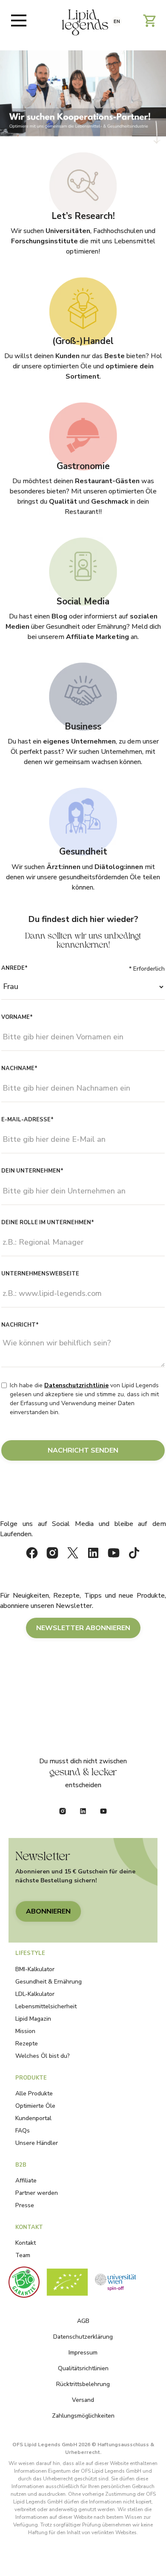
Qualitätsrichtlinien (83, 2368)
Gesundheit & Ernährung (49, 1982)
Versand (83, 2400)
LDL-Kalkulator (35, 1994)
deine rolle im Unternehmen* (48, 1222)
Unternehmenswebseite (40, 1274)
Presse (25, 2205)
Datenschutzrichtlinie (76, 1385)
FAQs (23, 2131)
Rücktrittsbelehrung (83, 2384)
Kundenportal (33, 2118)
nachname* (19, 1068)
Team (23, 2255)
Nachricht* (20, 1325)
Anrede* (14, 968)
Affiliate (26, 2181)
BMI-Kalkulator (35, 1969)
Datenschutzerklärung (83, 2337)
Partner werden (37, 2193)
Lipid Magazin (33, 2019)
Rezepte (27, 2044)
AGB (83, 2321)
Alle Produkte (34, 2093)
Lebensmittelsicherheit (46, 2006)
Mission (25, 2031)
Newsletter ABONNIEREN (83, 1628)
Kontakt (26, 2243)
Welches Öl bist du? (43, 2056)
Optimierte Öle (35, 2106)
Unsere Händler (37, 2143)
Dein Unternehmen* (32, 1171)
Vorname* (17, 1017)
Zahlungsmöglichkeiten (83, 2416)
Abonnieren (48, 1911)
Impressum (83, 2353)
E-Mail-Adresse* (27, 1120)
